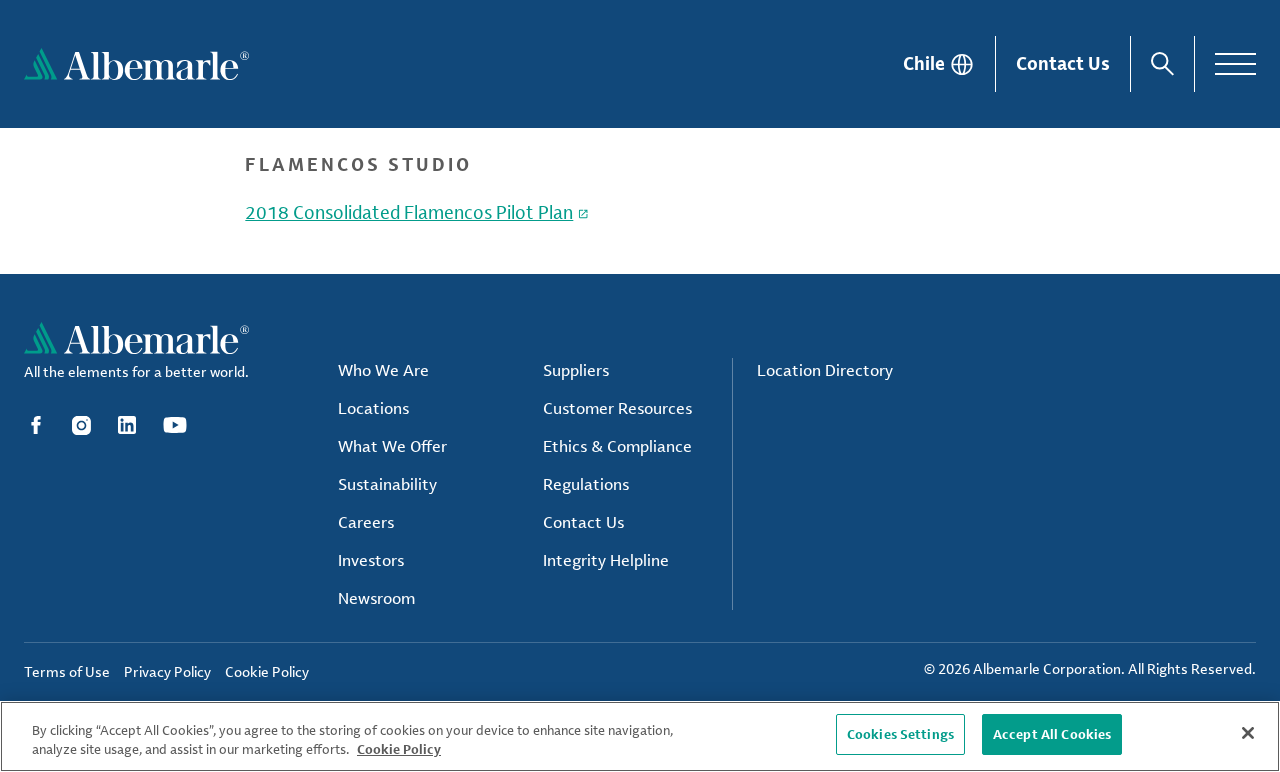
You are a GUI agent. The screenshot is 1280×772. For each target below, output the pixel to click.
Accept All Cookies (1052, 734)
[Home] (136, 64)
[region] (640, 736)
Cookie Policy (399, 750)
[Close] (1248, 733)
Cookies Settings (900, 734)
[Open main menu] (1235, 64)
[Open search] (1162, 64)
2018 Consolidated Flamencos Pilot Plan (409, 212)
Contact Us (1063, 63)
